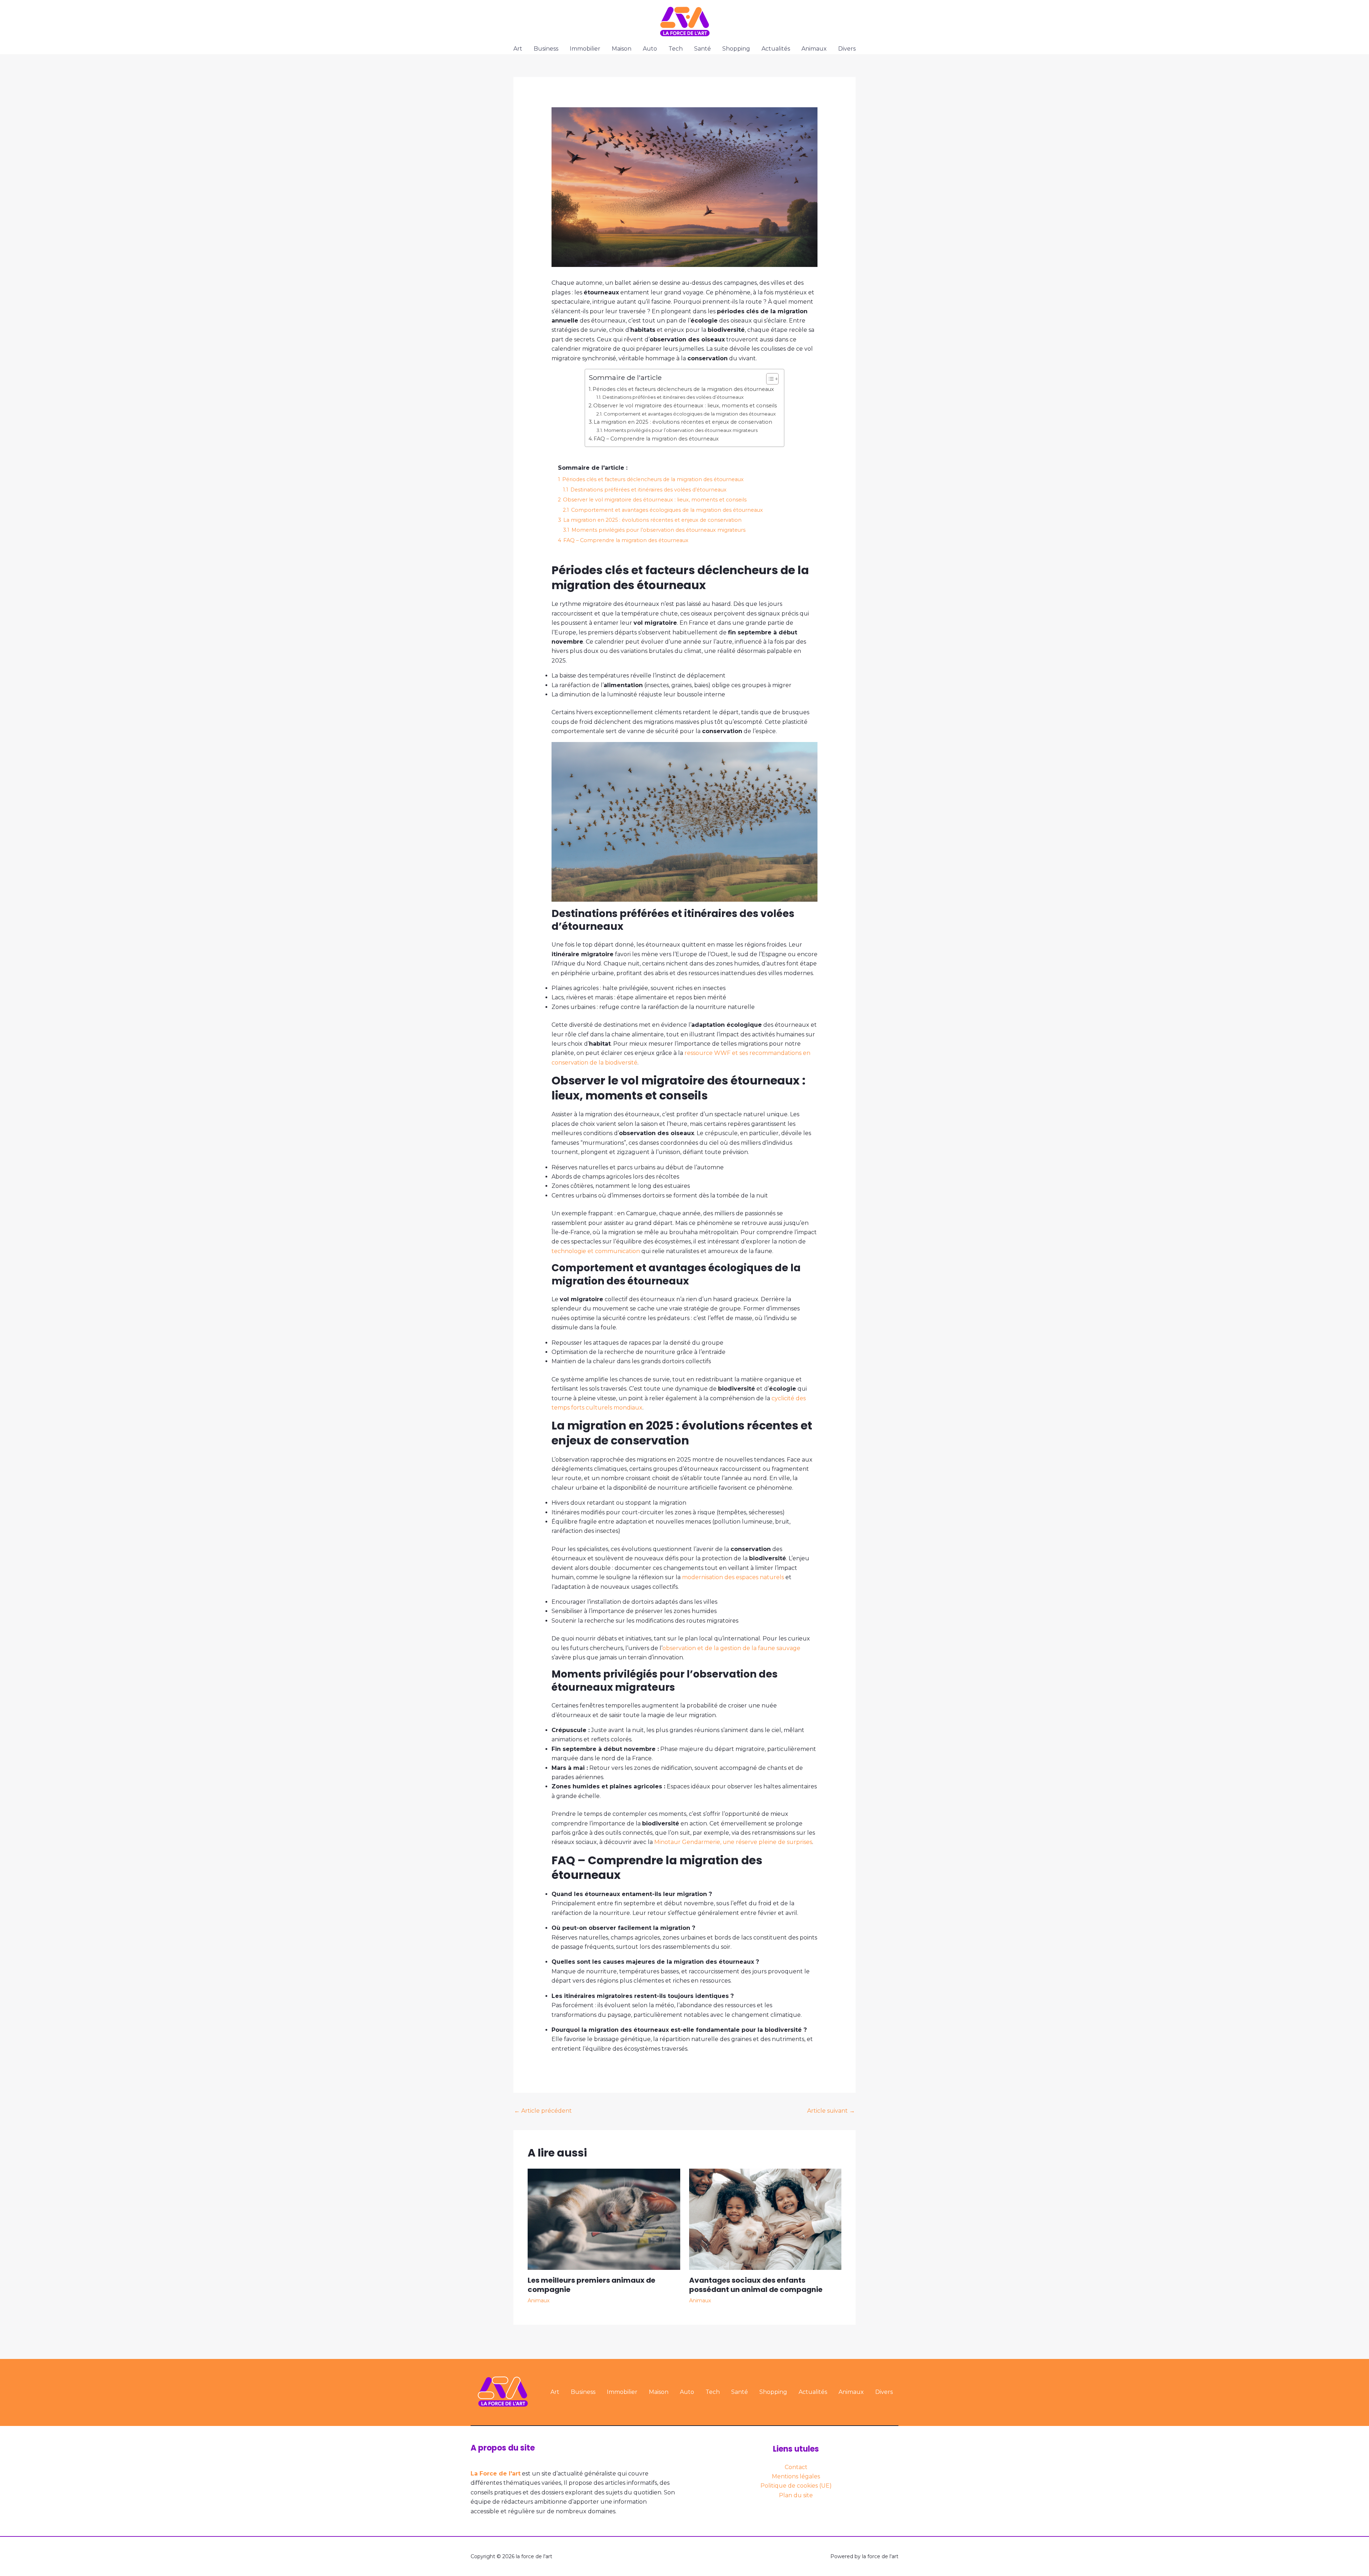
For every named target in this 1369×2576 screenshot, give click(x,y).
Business (546, 49)
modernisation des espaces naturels (733, 1577)
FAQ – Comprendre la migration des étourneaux (656, 439)
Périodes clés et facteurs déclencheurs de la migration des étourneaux (683, 389)
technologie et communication (596, 1251)
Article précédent (543, 2111)
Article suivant (831, 2111)
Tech (676, 49)
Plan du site (796, 2495)
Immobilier (585, 49)
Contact (796, 2467)
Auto (650, 49)
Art (518, 49)
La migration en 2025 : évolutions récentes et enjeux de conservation (683, 422)
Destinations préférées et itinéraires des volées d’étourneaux (673, 397)
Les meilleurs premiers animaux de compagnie (591, 2285)
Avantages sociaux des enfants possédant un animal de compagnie (756, 2285)
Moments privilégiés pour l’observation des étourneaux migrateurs (681, 430)
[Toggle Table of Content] (769, 379)
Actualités (776, 49)
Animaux (814, 49)
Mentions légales (796, 2476)
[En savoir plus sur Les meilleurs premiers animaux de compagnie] (604, 2219)
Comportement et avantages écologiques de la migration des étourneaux (690, 414)
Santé (703, 49)
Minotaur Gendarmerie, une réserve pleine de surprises (733, 1842)
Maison (622, 49)
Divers (847, 49)
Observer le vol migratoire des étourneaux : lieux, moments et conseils (685, 406)
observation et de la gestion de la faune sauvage (731, 1648)
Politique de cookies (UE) (796, 2486)
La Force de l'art (496, 2474)
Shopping (736, 49)
